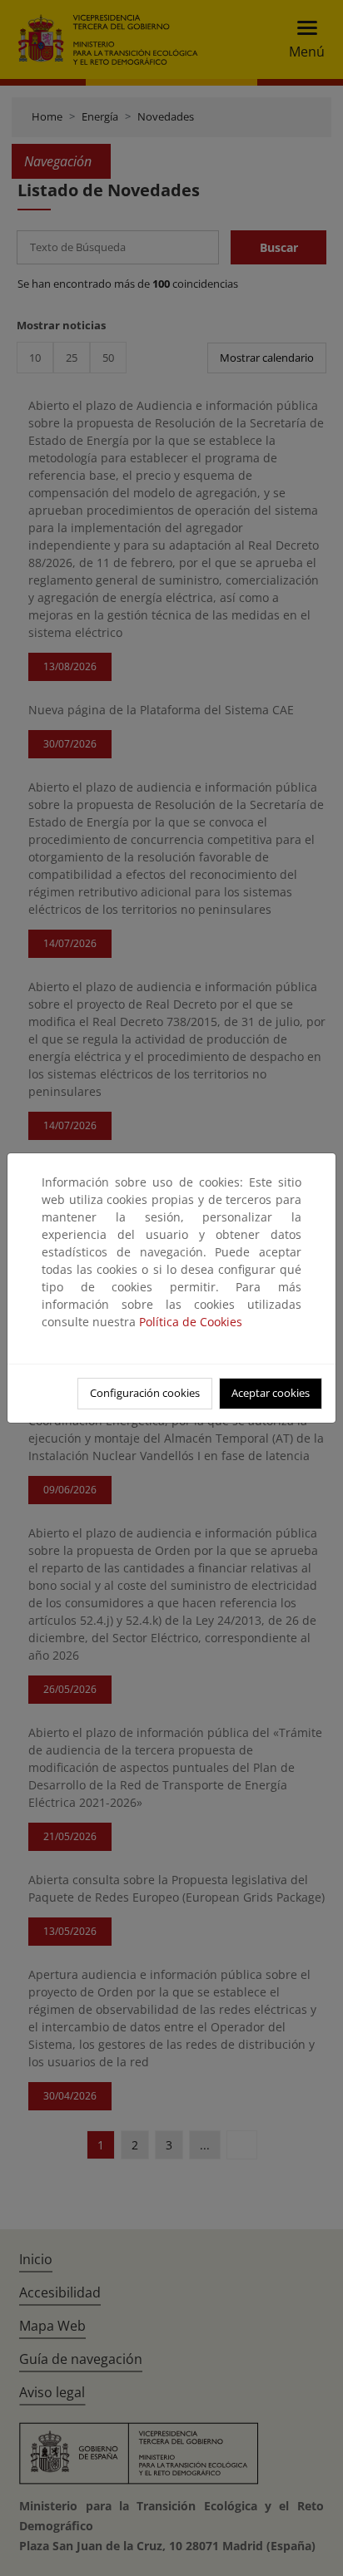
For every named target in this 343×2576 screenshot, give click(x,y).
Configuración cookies (145, 1393)
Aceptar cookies (271, 1393)
